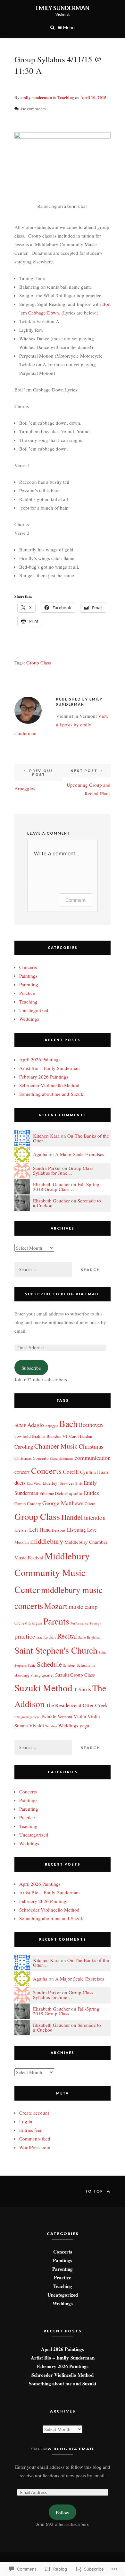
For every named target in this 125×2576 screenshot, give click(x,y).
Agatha (40, 1154)
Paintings (28, 976)
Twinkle (49, 1716)
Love (92, 1530)
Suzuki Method (43, 1688)
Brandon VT (57, 1436)
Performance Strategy (86, 1623)
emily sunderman (36, 97)
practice (25, 1636)
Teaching (66, 97)
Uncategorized (34, 1010)
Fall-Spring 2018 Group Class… (66, 1187)
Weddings (29, 1019)
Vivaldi (37, 1725)
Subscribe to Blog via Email (63, 1294)
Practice (27, 993)
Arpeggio (52, 1426)
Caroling (24, 1447)
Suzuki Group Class (75, 1675)
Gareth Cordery (28, 1504)
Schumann (86, 1665)
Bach (68, 1424)
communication (93, 1458)
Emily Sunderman (63, 8)
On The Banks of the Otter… (71, 1138)
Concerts (28, 967)
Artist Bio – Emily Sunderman (50, 1068)
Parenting (29, 984)
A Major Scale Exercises (80, 1154)
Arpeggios (34, 780)
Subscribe (31, 1368)
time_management (27, 1717)
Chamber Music (56, 1446)
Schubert (69, 1665)
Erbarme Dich (51, 1493)
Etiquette (73, 1493)
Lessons (59, 1530)
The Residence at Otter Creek (77, 1705)
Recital (67, 1636)
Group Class (39, 663)
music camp (83, 1606)
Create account (34, 2113)
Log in (26, 2121)
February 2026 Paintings (44, 1077)
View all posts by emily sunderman (62, 724)
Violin (80, 1716)
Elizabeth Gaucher (51, 1184)
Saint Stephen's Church (56, 1650)
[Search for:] (44, 1269)
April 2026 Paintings (40, 1059)
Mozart (56, 1606)
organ (37, 1623)
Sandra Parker (47, 1168)
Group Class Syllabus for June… (63, 1170)
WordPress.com (35, 2147)
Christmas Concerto (32, 1458)
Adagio (36, 1425)
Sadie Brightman (90, 1637)
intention (95, 1517)
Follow (63, 2512)
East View (34, 1483)
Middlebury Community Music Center (52, 1573)
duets (20, 1483)
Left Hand (40, 1530)
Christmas (91, 1446)
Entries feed (31, 2130)
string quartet (42, 1675)
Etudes (91, 1493)
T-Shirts (82, 1689)
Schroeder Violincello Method (49, 1085)
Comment (75, 900)
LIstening (76, 1530)
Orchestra (23, 1623)
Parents (56, 1621)
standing (22, 1675)
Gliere (90, 1504)
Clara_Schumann (62, 1458)
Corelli (71, 1472)
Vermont (65, 1716)
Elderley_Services (58, 1483)
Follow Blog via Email (63, 2449)
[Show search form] (52, 27)
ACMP (20, 1425)
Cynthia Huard (95, 1472)
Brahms (39, 1436)
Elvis (79, 1483)
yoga (84, 1725)
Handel (72, 1517)
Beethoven (91, 1425)
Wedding (51, 1726)
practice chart (46, 1637)
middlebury (47, 1541)
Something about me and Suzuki (52, 1094)
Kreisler (21, 1530)
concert (22, 1472)
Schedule (49, 1664)
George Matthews (63, 1503)
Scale (32, 1665)
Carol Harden (81, 1436)
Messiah (22, 1542)
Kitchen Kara (46, 1136)
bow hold (23, 1436)
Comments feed (35, 2139)
